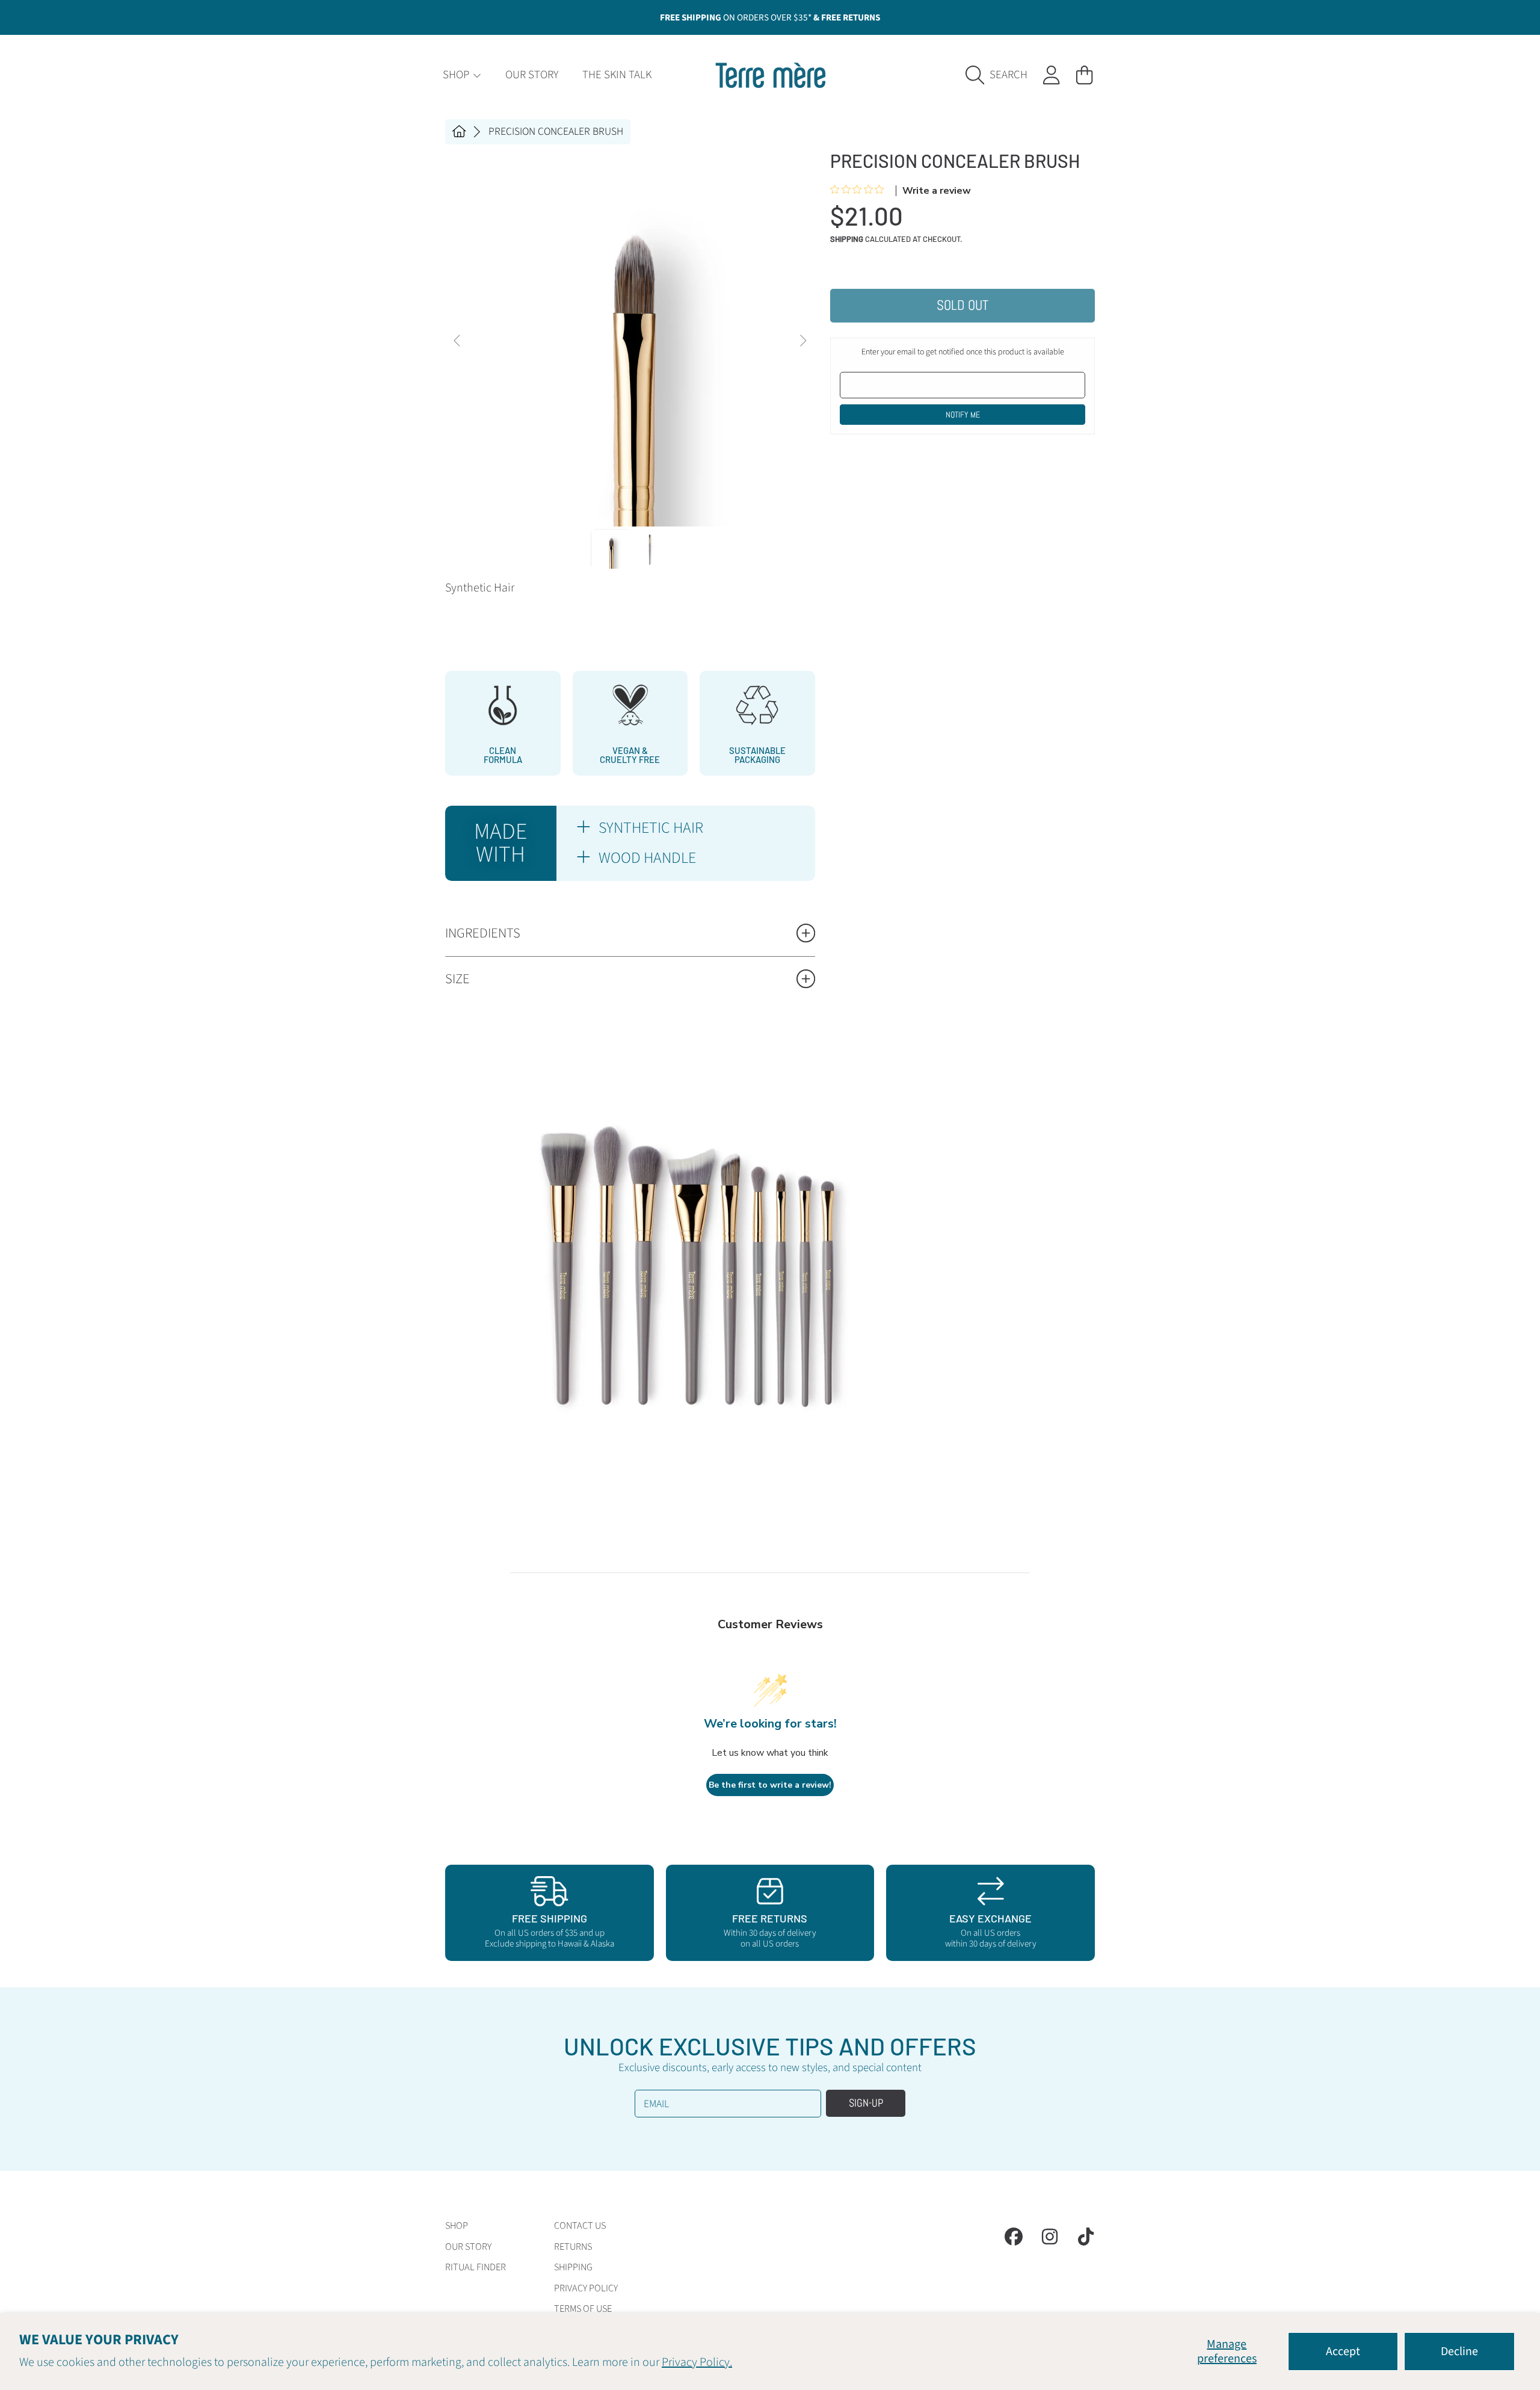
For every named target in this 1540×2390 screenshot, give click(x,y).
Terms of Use (583, 2309)
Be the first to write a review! (770, 1785)
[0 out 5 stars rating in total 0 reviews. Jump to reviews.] (860, 190)
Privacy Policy (586, 2288)
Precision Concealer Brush (556, 132)
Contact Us (580, 2226)
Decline (1459, 2351)
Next (802, 341)
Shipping (847, 239)
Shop (457, 75)
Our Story (468, 2247)
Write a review (937, 191)
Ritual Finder (476, 2267)
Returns (573, 2247)
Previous (458, 341)
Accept (1343, 2351)
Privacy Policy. (697, 2362)
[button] (1000, 75)
